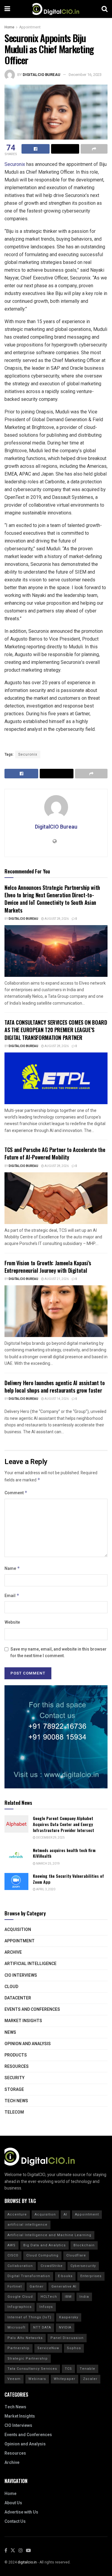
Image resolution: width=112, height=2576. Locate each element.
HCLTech (49, 2297)
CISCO (13, 2255)
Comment (16, 1493)
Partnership (19, 2348)
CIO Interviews (21, 1975)
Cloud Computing (42, 2255)
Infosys (46, 2307)
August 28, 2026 (56, 919)
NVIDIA (65, 2327)
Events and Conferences (32, 2009)
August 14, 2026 (56, 1399)
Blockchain (84, 2245)
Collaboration (20, 2266)
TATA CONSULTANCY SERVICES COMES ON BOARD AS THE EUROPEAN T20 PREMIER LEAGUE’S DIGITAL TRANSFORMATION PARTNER (56, 1030)
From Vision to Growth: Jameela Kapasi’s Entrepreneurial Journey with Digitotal (48, 1267)
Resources (17, 2067)
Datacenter (18, 1998)
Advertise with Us (21, 2512)
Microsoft (16, 2327)
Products (16, 2055)
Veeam (14, 2379)
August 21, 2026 (56, 1279)
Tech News (16, 2101)
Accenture (17, 2214)
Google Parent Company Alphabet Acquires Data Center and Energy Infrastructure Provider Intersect (63, 1824)
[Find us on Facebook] (6, 2551)
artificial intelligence (27, 2225)
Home (9, 27)
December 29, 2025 (50, 1838)
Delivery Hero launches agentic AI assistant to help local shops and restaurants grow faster (55, 1386)
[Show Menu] (7, 9)
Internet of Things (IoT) (29, 2317)
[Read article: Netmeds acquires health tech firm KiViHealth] (16, 1856)
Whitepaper (65, 2379)
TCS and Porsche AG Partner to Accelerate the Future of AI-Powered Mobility (55, 1153)
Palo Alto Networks (25, 2338)
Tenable (88, 2369)
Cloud (11, 1987)
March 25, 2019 (48, 1864)
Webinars (37, 2379)
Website (12, 1622)
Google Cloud (20, 2297)
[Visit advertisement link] (56, 1737)
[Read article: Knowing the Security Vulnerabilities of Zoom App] (16, 1881)
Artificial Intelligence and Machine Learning (49, 2235)
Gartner (37, 2287)
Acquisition (18, 1930)
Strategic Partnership (28, 2359)
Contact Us (15, 2521)
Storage (14, 2090)
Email (12, 1596)
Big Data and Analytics (45, 2245)
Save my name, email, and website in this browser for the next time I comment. (59, 1653)
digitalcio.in (27, 2562)
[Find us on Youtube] (28, 2551)
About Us (13, 2503)
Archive (13, 1952)
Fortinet (15, 2287)
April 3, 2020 (45, 1889)
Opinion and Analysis (28, 2044)
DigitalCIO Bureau (42, 75)
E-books (65, 2276)
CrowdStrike (52, 2266)
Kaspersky (69, 2317)
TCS (68, 2369)
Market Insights (23, 2021)
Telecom (14, 2112)
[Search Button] (105, 9)
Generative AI (64, 2287)
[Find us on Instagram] (21, 2551)
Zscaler (90, 2379)
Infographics (20, 2307)
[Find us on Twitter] (13, 2551)
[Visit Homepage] (56, 9)
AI (65, 2214)
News (10, 2032)
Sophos (74, 2348)
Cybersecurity (83, 2266)
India (84, 2297)
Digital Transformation (29, 2276)
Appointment (30, 27)
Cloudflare (76, 2255)
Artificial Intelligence (30, 1964)
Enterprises (91, 2276)
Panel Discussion (67, 2338)
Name (12, 1569)
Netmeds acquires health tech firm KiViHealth (64, 1853)
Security (14, 2078)
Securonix (15, 164)
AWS (11, 2245)
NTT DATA (42, 2327)
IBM (68, 2297)
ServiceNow (48, 2348)
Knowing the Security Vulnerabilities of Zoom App (68, 1879)
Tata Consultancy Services (32, 2369)
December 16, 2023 (85, 75)
